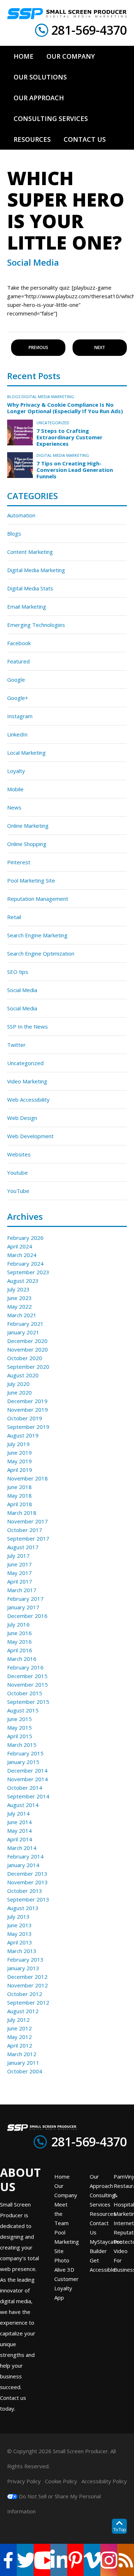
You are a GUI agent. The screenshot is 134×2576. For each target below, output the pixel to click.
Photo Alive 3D (64, 2265)
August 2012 (23, 2011)
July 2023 (18, 1289)
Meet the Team (61, 2214)
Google (16, 680)
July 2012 (18, 2020)
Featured (18, 661)
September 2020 (28, 1367)
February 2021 (25, 1324)
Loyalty (16, 771)
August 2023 (23, 1281)
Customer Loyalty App (66, 2288)
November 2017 (28, 1521)
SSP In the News (28, 1026)
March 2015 (22, 1745)
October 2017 (25, 1530)
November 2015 (28, 1685)
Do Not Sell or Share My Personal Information (54, 2504)
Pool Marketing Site (31, 880)
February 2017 (25, 1599)
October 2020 (25, 1358)
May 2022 (19, 1306)
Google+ (18, 698)
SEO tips (18, 972)
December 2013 (27, 1874)
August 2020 (23, 1375)
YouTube (18, 1191)
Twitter (16, 1045)
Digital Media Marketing (48, 397)
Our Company (66, 2190)
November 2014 (28, 1779)
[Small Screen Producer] (67, 14)
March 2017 (22, 1590)
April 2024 (20, 1246)
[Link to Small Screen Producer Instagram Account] (109, 2560)
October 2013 (25, 1891)
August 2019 (23, 1435)
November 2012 (28, 1985)
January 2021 (23, 1332)
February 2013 (25, 1959)
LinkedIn (17, 734)
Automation (21, 515)
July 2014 (18, 1813)
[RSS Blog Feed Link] (126, 2560)
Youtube (18, 1173)
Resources (103, 2214)
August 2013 (23, 1908)
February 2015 (25, 1753)
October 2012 (25, 1994)
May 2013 (19, 1934)
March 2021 (22, 1315)
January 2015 (23, 1762)
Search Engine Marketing (37, 935)
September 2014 (28, 1796)
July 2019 (18, 1444)
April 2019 (20, 1470)
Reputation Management (38, 899)
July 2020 (18, 1384)
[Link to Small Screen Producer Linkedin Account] (59, 2560)
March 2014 (22, 1848)
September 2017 (28, 1538)
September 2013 (28, 1899)
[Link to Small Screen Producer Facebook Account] (8, 2560)
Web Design (22, 1118)
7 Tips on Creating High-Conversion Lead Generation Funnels (75, 470)
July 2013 (18, 1917)
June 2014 (19, 1822)
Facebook (19, 643)
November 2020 (28, 1349)
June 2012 (19, 2028)
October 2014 (25, 1788)
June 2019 (19, 1453)
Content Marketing (30, 552)
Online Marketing (28, 826)
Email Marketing (27, 606)
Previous (38, 347)
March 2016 (22, 1659)
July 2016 (18, 1624)
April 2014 (20, 1839)
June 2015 (19, 1719)
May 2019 (19, 1461)
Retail (14, 917)
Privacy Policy (24, 2481)
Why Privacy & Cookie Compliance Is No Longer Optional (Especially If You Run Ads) (65, 408)
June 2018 (19, 1487)
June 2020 (19, 1392)
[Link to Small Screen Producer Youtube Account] (42, 2560)
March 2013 (22, 1951)
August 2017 (23, 1547)
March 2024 (22, 1255)
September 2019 (28, 1427)
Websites (19, 1154)
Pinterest (19, 862)
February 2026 (25, 1238)
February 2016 (25, 1667)
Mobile (15, 789)
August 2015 (23, 1710)
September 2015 (28, 1702)
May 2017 (19, 1573)
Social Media (22, 990)
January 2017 (23, 1607)
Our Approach (101, 2181)
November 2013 (28, 1882)
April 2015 (20, 1736)
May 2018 (19, 1495)
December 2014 (27, 1770)
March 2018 (22, 1513)
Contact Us (99, 2228)
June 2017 (19, 1564)
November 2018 (28, 1478)
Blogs (14, 397)
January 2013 (23, 1968)
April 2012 (20, 2045)
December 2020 (27, 1341)
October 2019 (25, 1418)
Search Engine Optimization (41, 953)
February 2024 (25, 1263)
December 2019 (27, 1401)
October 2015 (25, 1693)
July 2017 (18, 1556)
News (14, 807)
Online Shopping (27, 844)
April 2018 (20, 1504)
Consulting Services (102, 2200)
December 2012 (27, 1977)
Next (100, 347)
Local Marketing (26, 753)
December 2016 (27, 1616)
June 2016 (19, 1633)
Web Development (30, 1136)
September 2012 (28, 2002)
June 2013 (19, 1925)
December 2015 (27, 1676)
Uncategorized (53, 423)
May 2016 (19, 1642)
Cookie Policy (61, 2481)
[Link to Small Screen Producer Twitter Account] (25, 2560)
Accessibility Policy (104, 2481)
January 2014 (23, 1865)
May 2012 (19, 2037)
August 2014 (23, 1805)
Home (62, 2176)
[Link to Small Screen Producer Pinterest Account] (76, 2560)
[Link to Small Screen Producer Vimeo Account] (92, 2560)
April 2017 (20, 1581)
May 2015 (19, 1727)
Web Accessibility (28, 1099)
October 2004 (25, 2071)
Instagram (20, 716)
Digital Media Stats (30, 588)
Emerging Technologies (36, 625)
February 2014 (25, 1856)
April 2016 (20, 1650)
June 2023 (19, 1298)
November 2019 (28, 1410)
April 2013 (20, 1942)
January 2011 (23, 2063)
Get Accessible (103, 2265)
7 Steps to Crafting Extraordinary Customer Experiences (70, 437)
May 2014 (19, 1831)
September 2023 (28, 1272)
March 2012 (22, 2054)
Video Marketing (27, 1081)
